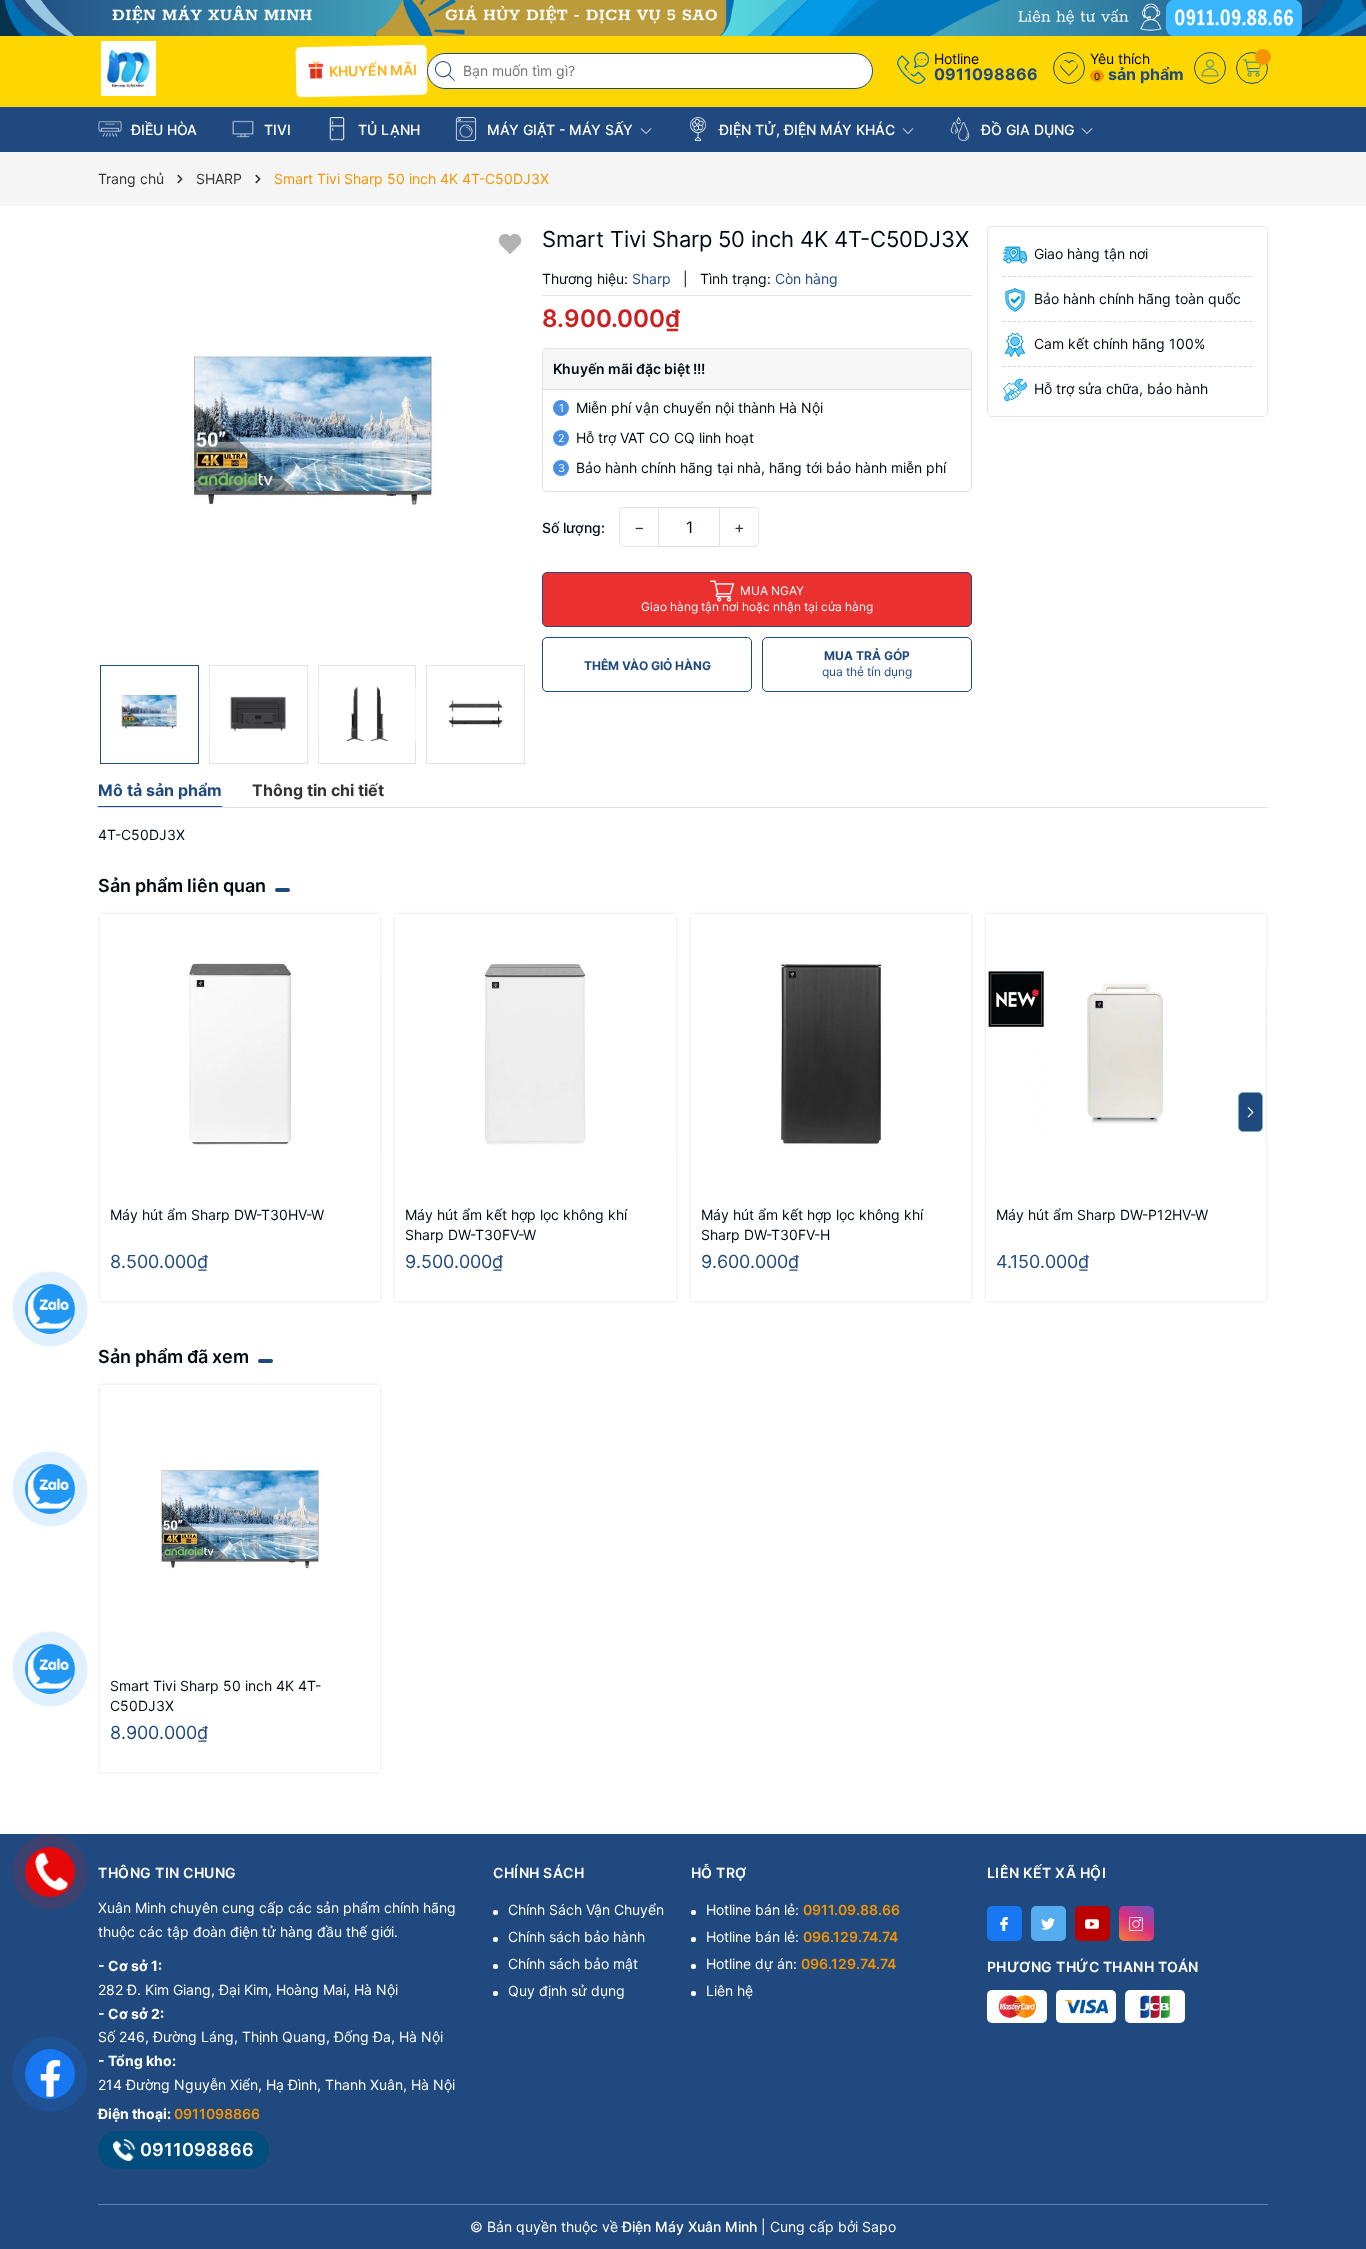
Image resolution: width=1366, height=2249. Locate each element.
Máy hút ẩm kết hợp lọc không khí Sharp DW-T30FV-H (812, 1224)
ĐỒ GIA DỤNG (1027, 129)
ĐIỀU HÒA (162, 129)
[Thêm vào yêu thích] (510, 242)
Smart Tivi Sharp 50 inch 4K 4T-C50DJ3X (215, 1695)
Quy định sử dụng (566, 1990)
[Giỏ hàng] (1252, 68)
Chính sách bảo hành (576, 1936)
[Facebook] (1004, 1923)
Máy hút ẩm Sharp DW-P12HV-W (1102, 1214)
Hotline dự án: (801, 1963)
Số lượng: (573, 527)
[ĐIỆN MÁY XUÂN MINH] (683, 16)
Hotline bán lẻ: (803, 1909)
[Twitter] (1048, 1923)
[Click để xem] (312, 440)
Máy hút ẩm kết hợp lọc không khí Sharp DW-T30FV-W (516, 1224)
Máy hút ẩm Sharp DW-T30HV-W (217, 1214)
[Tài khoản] (1210, 68)
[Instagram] (1136, 1923)
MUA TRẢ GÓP (867, 663)
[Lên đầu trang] (1325, 2071)
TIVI (275, 129)
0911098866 (986, 74)
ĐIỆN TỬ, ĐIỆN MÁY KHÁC (807, 129)
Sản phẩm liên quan (182, 885)
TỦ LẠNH (387, 129)
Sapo (879, 2226)
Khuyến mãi (370, 70)
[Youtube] (1092, 1923)
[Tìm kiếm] (447, 71)
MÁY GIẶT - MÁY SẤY (560, 129)
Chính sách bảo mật (573, 1963)
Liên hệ (729, 1990)
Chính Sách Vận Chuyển (586, 1909)
